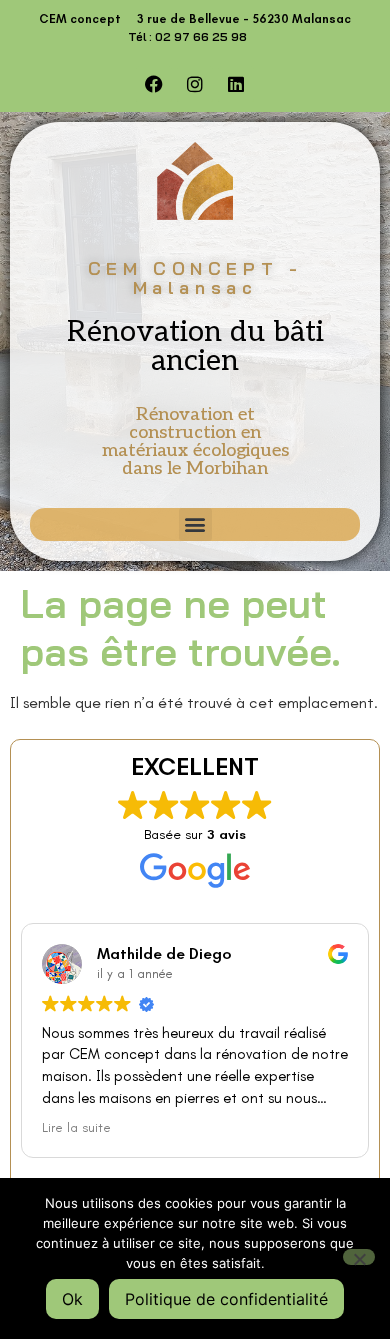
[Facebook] (154, 84)
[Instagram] (195, 84)
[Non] (359, 1257)
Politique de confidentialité (226, 1299)
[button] (195, 524)
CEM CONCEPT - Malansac (195, 278)
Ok (72, 1299)
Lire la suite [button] (76, 1127)
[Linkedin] (236, 84)
